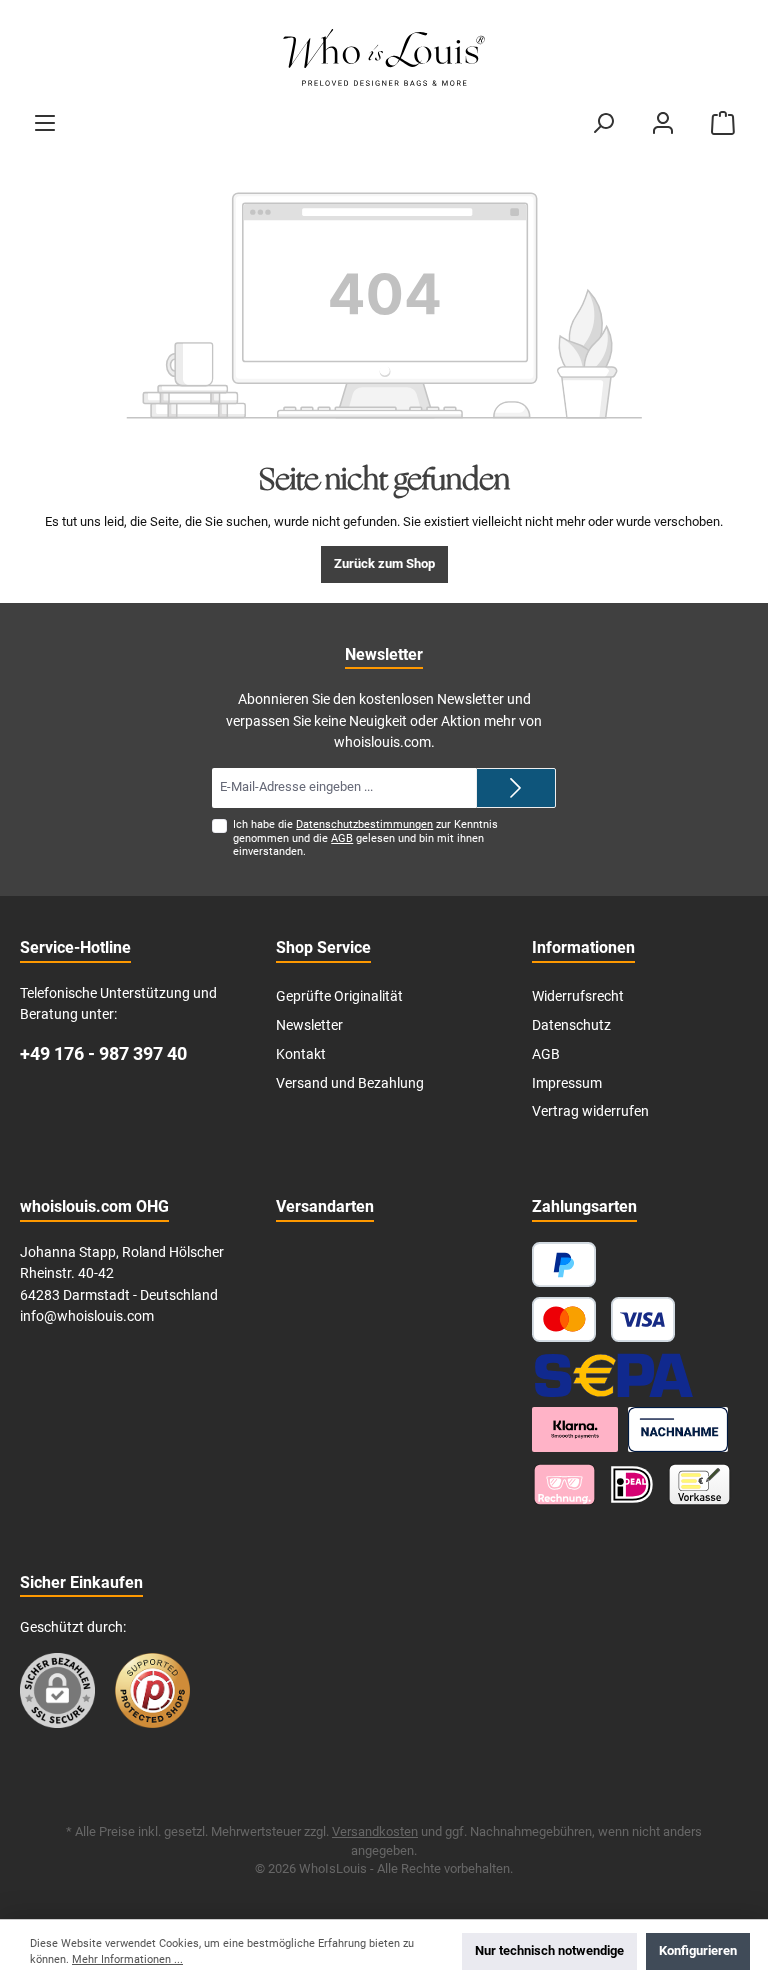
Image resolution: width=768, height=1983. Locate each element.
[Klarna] (564, 1484)
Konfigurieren (698, 1950)
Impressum (567, 1083)
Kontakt (301, 1054)
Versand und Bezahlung (350, 1083)
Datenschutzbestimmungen (364, 824)
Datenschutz (571, 1025)
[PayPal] (564, 1264)
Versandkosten (375, 1831)
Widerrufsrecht (578, 996)
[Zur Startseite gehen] (384, 59)
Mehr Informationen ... (127, 1959)
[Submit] (516, 788)
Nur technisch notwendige (549, 1950)
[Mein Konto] (663, 123)
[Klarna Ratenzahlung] (575, 1429)
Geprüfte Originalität (339, 996)
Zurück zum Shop (384, 563)
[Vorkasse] (699, 1484)
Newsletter (309, 1025)
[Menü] (45, 123)
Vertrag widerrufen (590, 1111)
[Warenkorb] (723, 123)
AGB (342, 838)
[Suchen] (603, 123)
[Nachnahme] (678, 1429)
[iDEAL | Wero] (632, 1484)
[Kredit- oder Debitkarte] (603, 1319)
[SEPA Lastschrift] (614, 1374)
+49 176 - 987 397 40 (103, 1053)
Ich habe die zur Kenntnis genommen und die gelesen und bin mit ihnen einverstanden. (365, 837)
